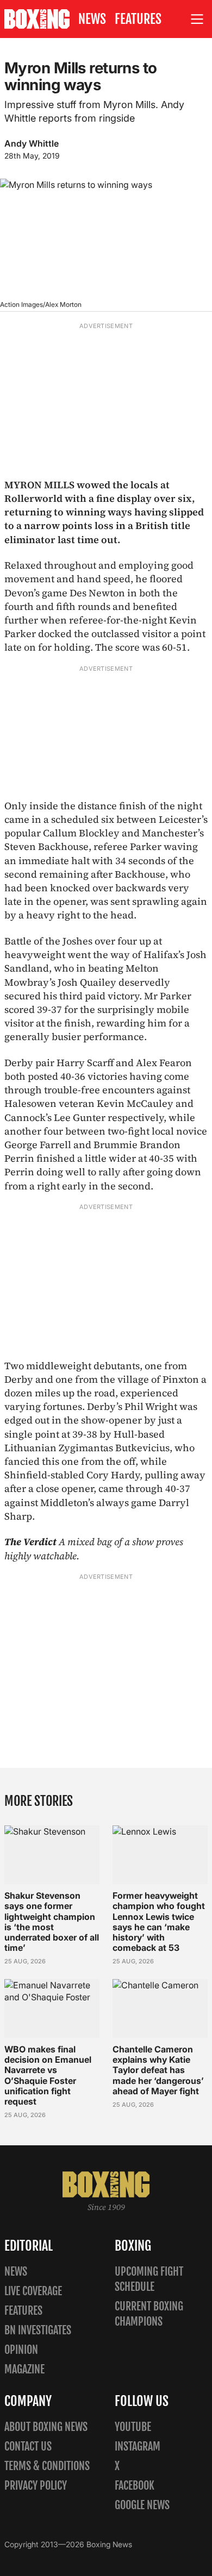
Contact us (28, 2446)
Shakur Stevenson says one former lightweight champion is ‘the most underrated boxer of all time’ (52, 1922)
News (92, 19)
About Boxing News (46, 2427)
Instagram (138, 2446)
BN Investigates (38, 2330)
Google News (142, 2505)
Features (138, 19)
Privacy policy (36, 2486)
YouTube (133, 2427)
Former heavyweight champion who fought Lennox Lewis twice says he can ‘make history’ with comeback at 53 (159, 1922)
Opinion (21, 2350)
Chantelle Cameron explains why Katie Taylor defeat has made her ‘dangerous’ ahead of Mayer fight (158, 2070)
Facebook (135, 2486)
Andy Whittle (32, 143)
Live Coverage (33, 2291)
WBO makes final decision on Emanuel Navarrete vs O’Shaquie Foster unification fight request (48, 2075)
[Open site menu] (197, 19)
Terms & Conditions (47, 2466)
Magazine (24, 2369)
